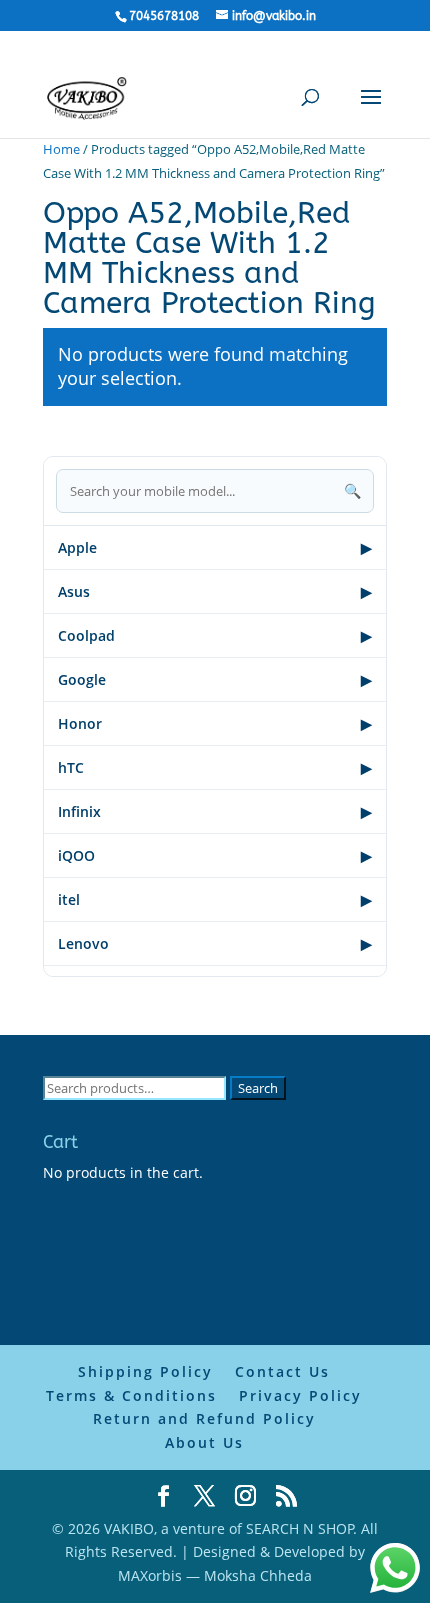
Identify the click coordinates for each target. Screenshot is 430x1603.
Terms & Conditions (131, 1395)
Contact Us (282, 1371)
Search (258, 1088)
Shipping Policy (145, 1371)
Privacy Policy (300, 1395)
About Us (204, 1442)
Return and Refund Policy (204, 1418)
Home (61, 149)
